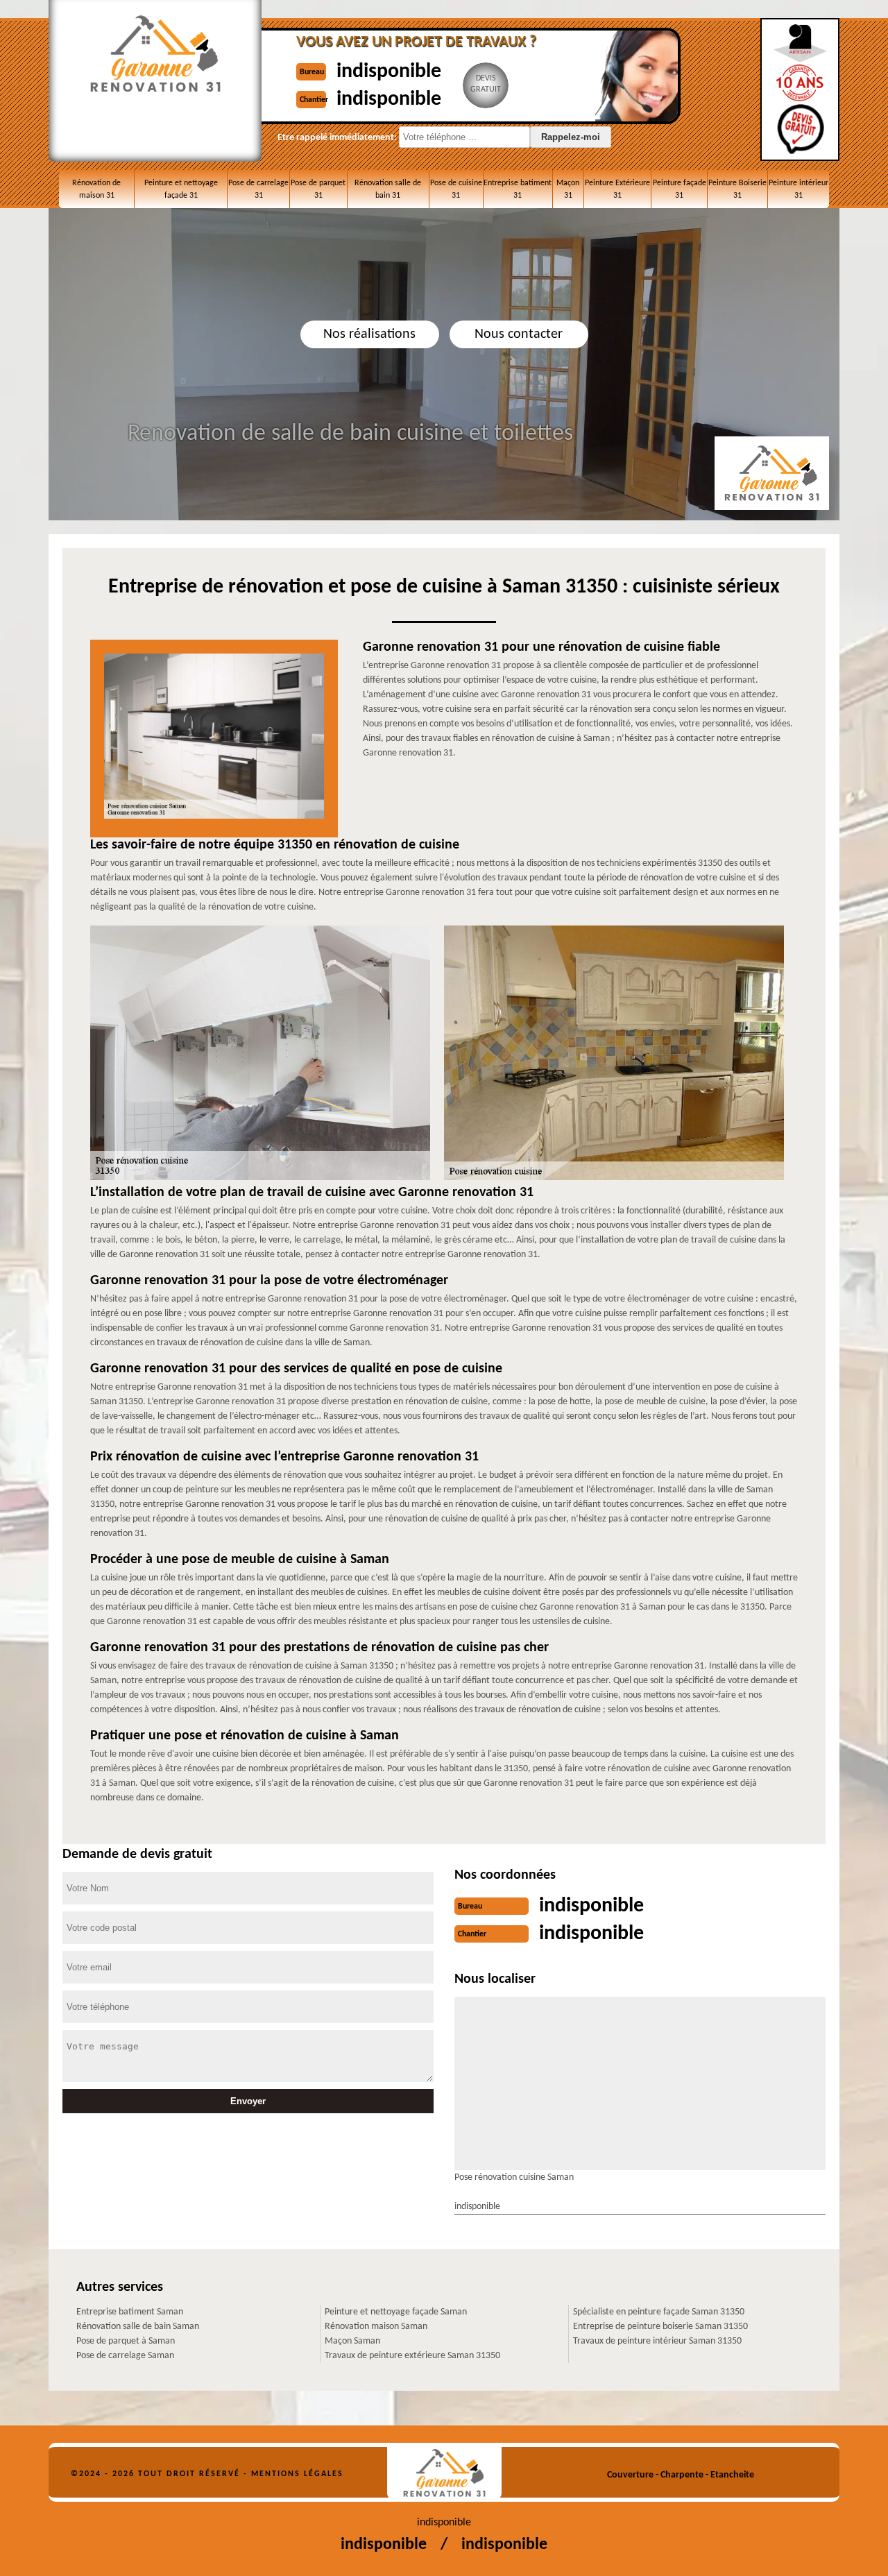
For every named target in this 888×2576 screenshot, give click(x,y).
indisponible (389, 72)
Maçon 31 (568, 189)
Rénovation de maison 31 (96, 189)
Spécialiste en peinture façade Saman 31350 (659, 2312)
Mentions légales (297, 2474)
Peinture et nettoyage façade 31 (181, 189)
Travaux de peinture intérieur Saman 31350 (657, 2341)
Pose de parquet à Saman (126, 2341)
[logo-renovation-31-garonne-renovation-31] (444, 2473)
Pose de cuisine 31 (456, 189)
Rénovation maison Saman (376, 2327)
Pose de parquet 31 (318, 189)
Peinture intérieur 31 (799, 189)
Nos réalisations (369, 334)
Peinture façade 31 (680, 189)
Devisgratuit (486, 84)
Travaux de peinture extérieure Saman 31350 (412, 2356)
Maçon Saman (352, 2341)
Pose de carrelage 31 (258, 189)
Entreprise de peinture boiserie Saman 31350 (660, 2327)
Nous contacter (519, 334)
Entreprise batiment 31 (518, 189)
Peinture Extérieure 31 (617, 189)
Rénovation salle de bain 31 (388, 189)
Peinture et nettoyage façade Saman (396, 2312)
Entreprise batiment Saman (130, 2312)
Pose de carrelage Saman (125, 2356)
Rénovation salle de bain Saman (138, 2327)
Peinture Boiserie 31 (737, 189)
